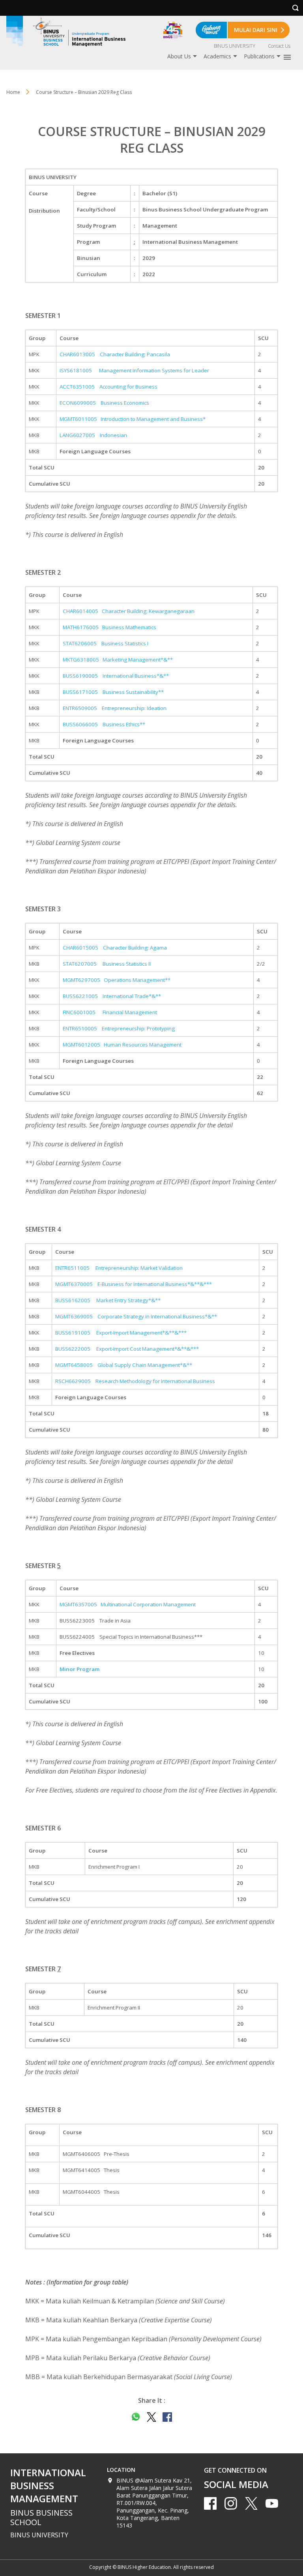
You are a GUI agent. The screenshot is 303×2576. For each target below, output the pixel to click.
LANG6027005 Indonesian (93, 435)
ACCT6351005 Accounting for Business (108, 387)
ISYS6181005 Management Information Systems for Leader (134, 370)
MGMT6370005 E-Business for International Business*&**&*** (134, 1284)
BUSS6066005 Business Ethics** (104, 724)
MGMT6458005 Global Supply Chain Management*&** (124, 1365)
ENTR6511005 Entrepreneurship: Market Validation (119, 1268)
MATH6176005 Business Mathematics (109, 627)
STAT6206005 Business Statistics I (106, 643)
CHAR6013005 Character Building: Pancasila (115, 354)
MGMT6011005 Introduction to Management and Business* (133, 419)
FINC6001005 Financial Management (110, 1012)
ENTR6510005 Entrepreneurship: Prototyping (119, 1028)
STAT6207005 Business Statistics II (107, 964)
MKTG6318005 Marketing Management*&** (118, 660)
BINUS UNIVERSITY (235, 46)
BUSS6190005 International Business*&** (116, 676)
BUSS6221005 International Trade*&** (112, 996)
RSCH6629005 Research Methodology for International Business (135, 1381)
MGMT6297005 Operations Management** (117, 980)
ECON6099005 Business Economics (104, 403)
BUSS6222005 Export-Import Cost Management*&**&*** (127, 1349)
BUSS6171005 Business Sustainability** (113, 692)
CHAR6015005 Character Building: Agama (115, 948)
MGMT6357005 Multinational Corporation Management (128, 1604)
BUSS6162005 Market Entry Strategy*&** (108, 1300)
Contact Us (279, 46)
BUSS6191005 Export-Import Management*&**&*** (121, 1333)
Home (13, 92)
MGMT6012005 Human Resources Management (122, 1045)
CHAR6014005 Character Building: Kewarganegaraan (129, 611)
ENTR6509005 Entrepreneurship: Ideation (115, 708)
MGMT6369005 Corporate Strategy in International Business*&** (136, 1316)
